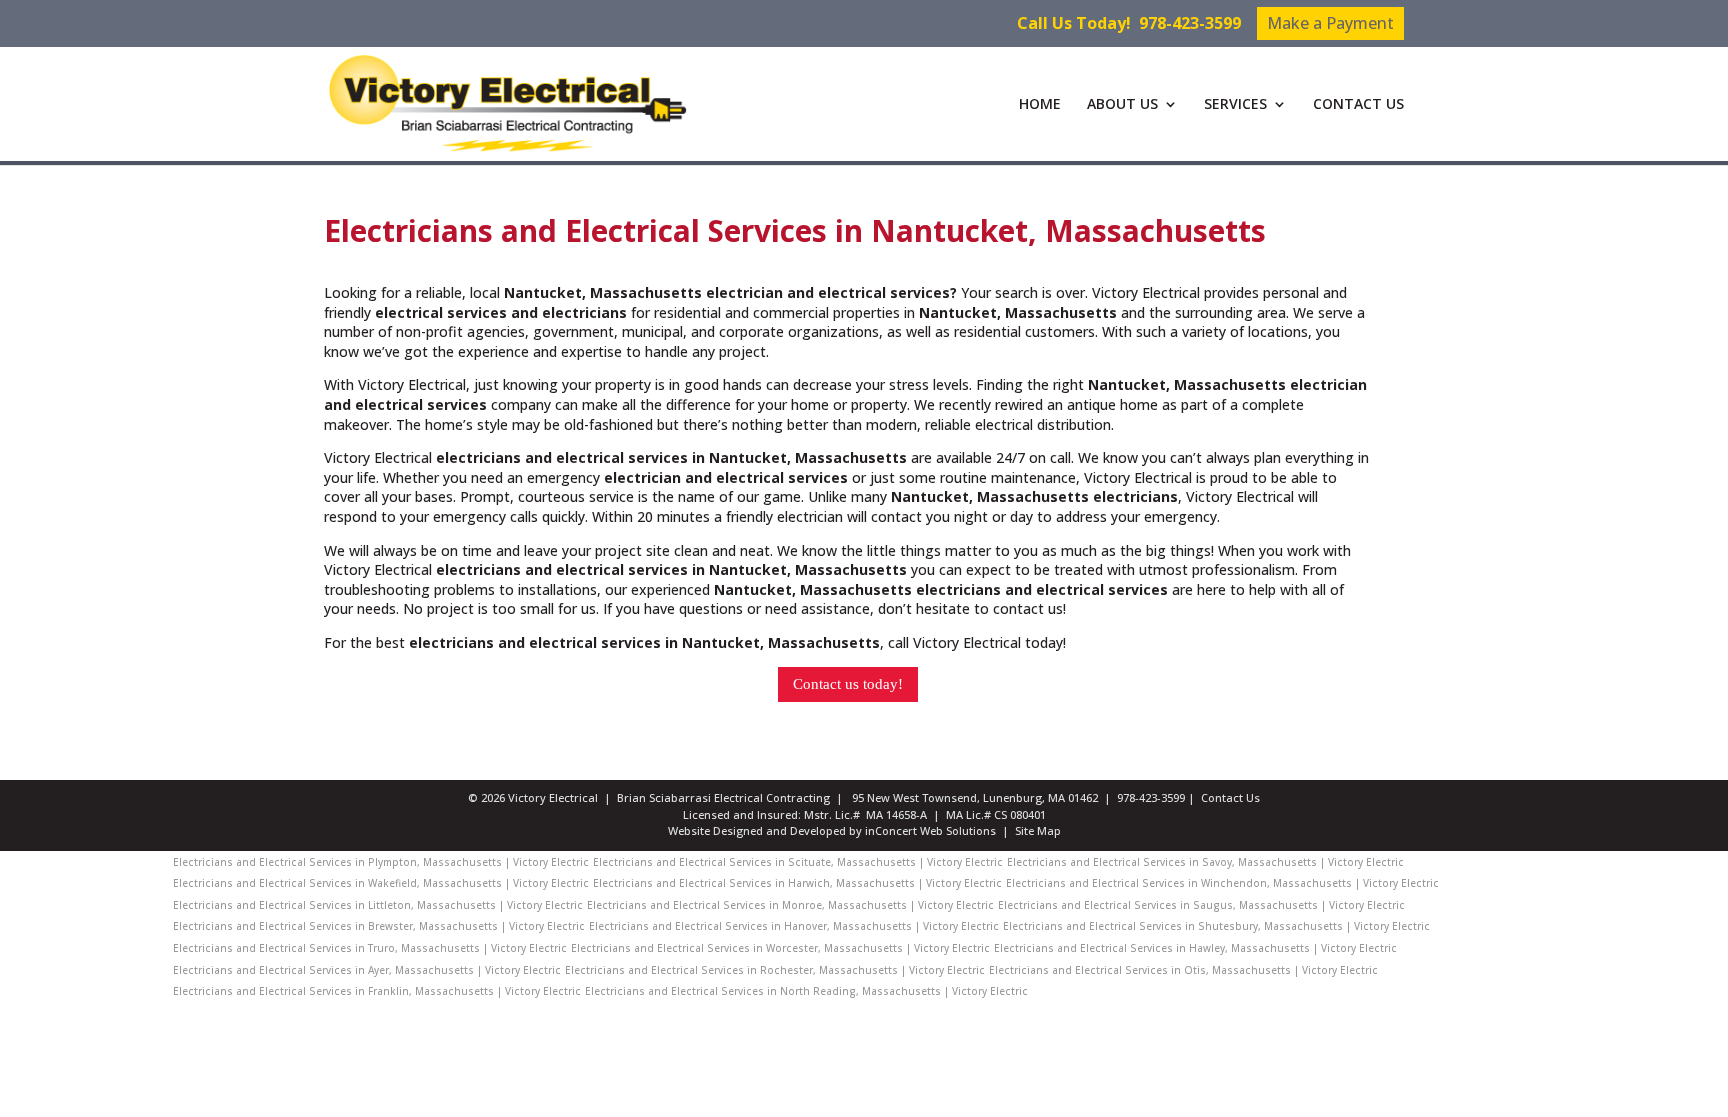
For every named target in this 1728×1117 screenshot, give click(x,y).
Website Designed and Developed (757, 830)
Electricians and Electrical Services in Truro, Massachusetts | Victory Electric (370, 948)
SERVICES (1235, 105)
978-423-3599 (1190, 23)
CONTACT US (1358, 105)
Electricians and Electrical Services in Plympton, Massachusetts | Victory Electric (381, 862)
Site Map (1038, 830)
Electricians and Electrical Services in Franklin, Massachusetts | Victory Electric (377, 991)
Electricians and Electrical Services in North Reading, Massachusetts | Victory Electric (806, 991)
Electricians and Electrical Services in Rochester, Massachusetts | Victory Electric (775, 970)
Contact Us (1230, 797)
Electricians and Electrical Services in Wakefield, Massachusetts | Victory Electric (381, 883)
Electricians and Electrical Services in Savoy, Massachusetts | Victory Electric (1205, 862)
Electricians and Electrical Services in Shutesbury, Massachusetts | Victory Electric (1216, 926)
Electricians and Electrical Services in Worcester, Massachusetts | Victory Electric (780, 948)
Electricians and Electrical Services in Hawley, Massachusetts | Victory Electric (1195, 948)
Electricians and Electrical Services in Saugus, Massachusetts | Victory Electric (1201, 905)
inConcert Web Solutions (930, 830)
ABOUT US (1122, 105)
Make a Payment (1330, 23)
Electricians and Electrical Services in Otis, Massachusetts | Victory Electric (1183, 970)
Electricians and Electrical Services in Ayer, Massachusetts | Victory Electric (367, 970)
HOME (1040, 105)
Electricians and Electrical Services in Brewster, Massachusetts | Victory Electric (379, 926)
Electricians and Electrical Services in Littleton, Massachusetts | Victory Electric (378, 905)
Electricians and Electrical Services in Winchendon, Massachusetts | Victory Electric (1222, 883)
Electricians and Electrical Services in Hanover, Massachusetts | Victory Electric (794, 926)
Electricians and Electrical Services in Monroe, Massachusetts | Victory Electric (790, 905)
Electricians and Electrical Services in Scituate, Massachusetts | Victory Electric (798, 862)
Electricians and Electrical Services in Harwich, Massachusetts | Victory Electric (797, 883)
